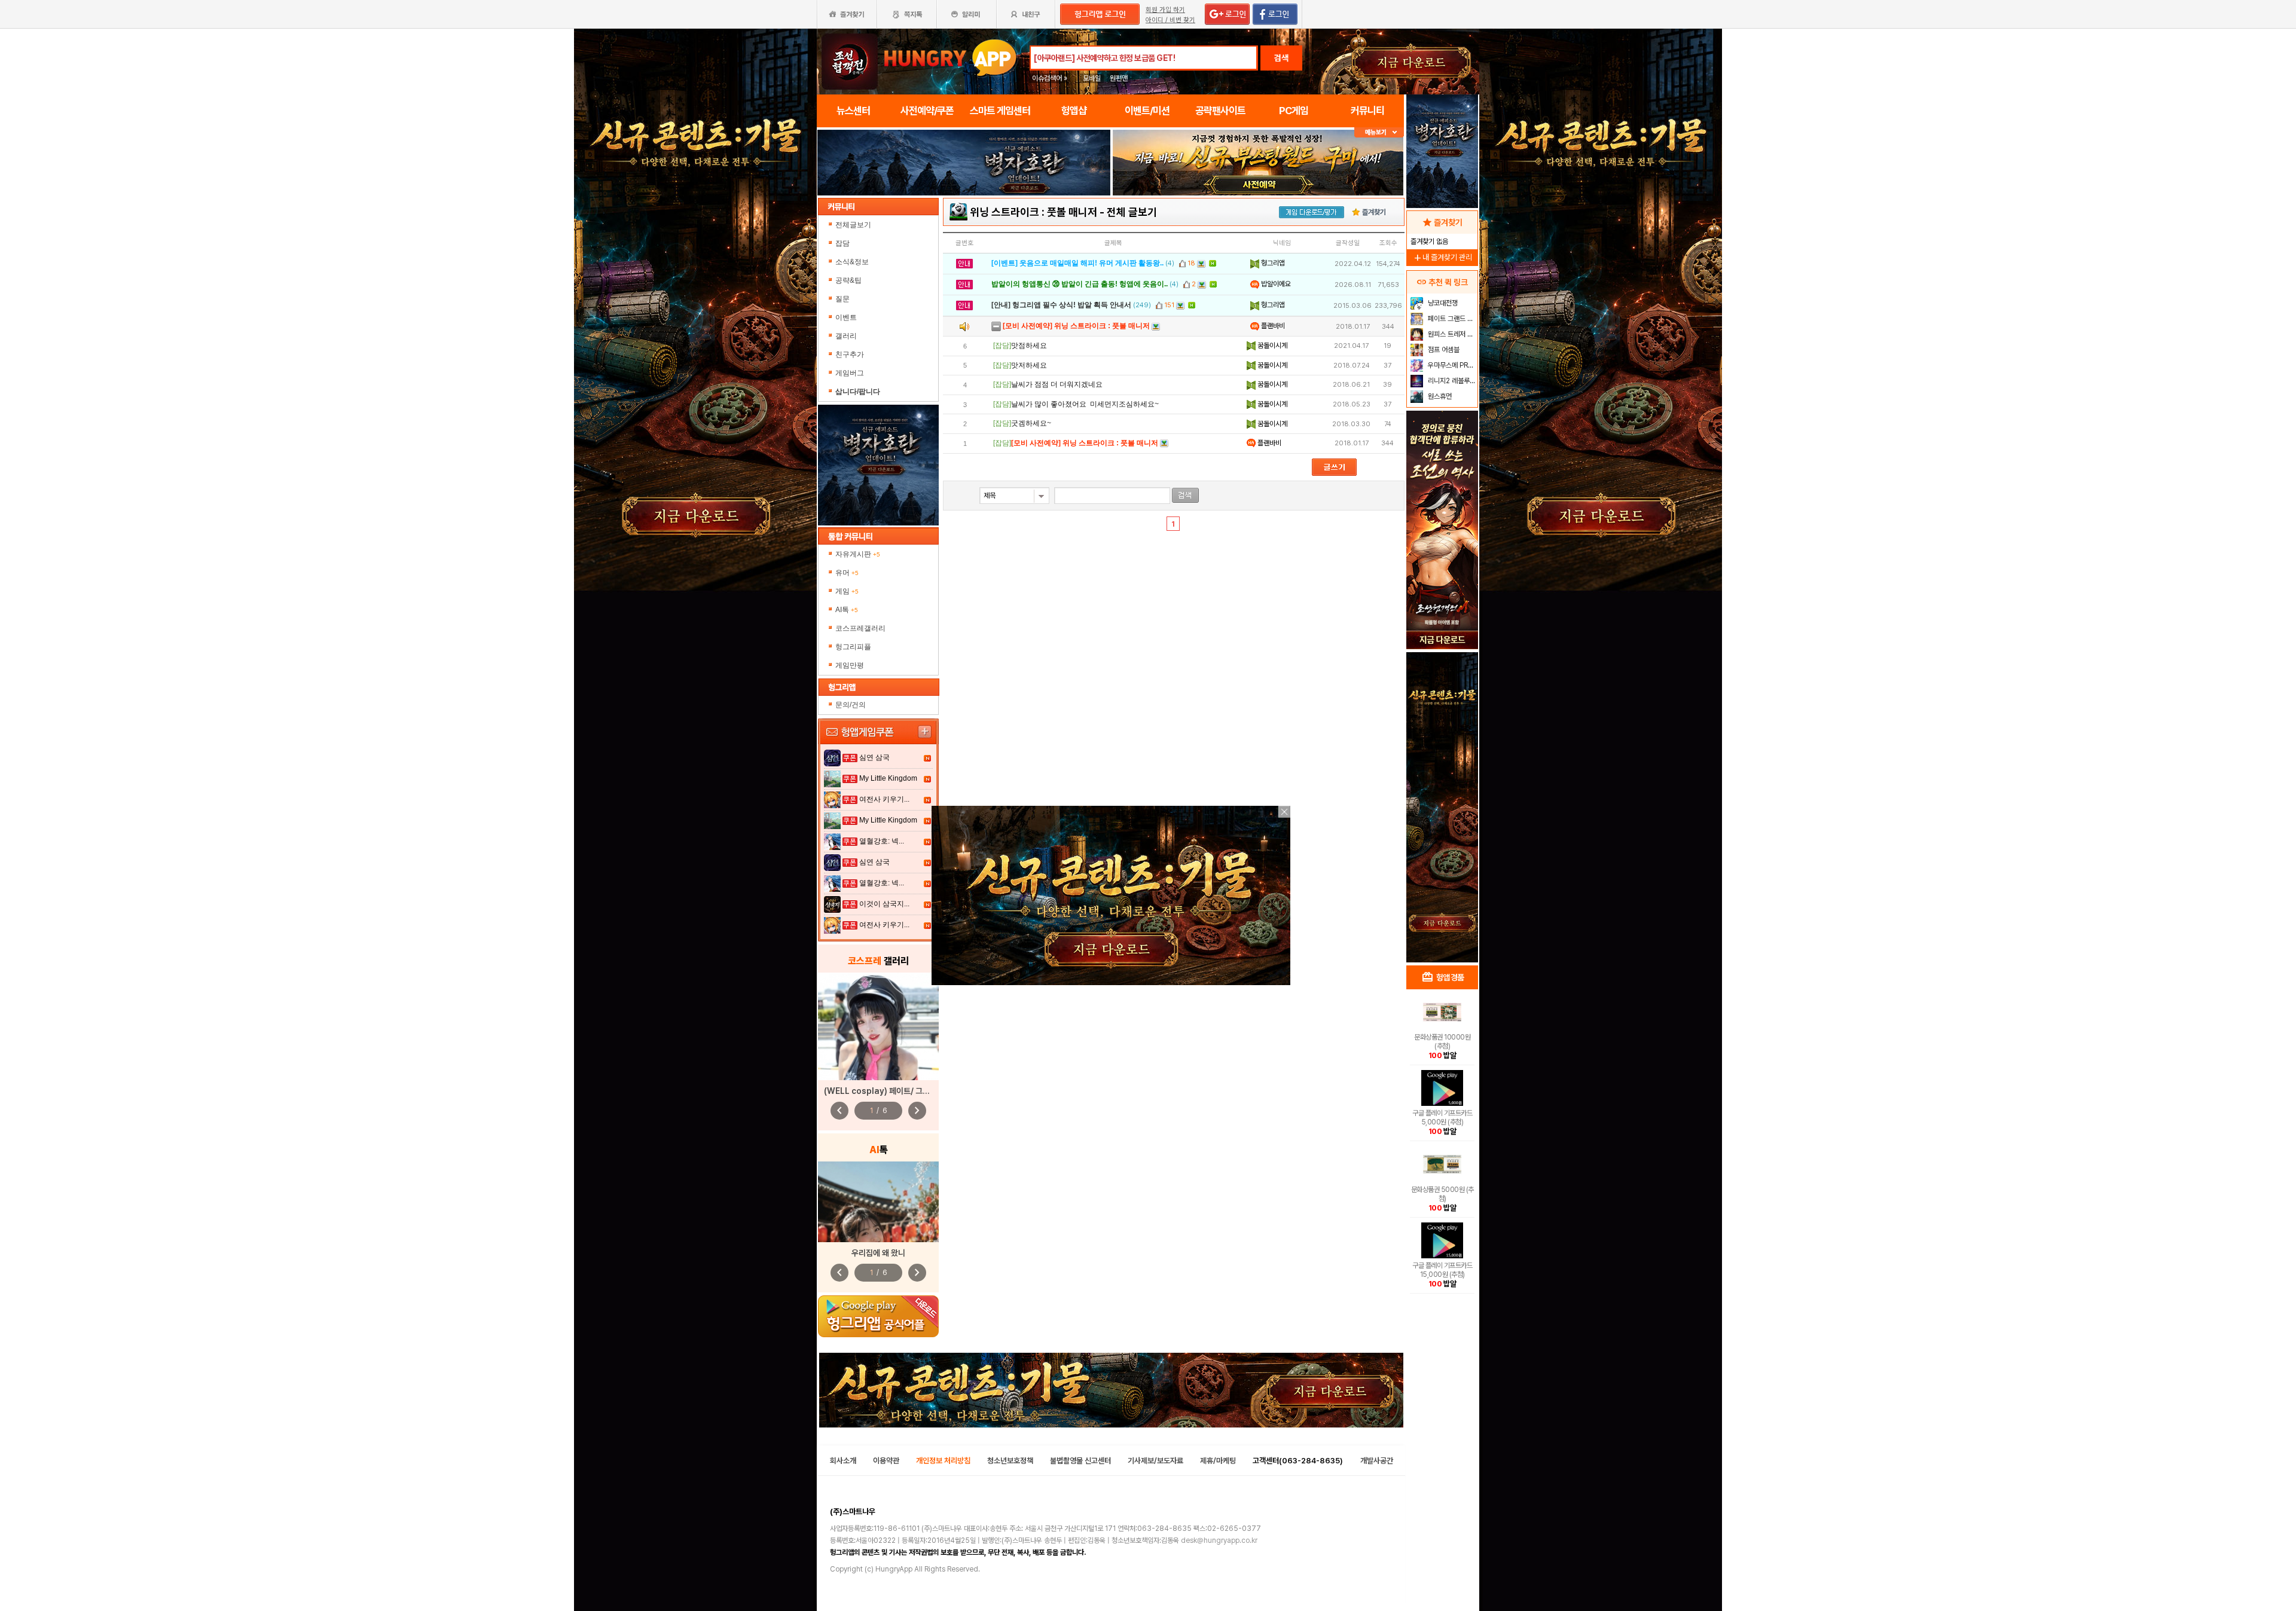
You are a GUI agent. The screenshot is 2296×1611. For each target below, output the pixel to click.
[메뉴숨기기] (1379, 132)
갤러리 (846, 336)
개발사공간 (1377, 1461)
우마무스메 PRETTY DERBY (1451, 365)
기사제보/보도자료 (1155, 1461)
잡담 (842, 243)
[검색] (1185, 495)
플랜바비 (1272, 326)
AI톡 (847, 610)
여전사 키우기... (884, 799)
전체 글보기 (1132, 212)
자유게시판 (858, 554)
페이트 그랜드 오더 (1451, 319)
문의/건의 (851, 705)
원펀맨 (1119, 78)
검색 (1281, 58)
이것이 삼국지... (884, 904)
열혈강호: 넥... (882, 841)
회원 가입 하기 (1165, 10)
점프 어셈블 (1443, 350)
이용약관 (886, 1461)
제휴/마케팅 (1218, 1461)
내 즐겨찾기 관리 (1442, 257)
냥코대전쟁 (1442, 303)
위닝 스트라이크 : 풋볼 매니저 (1033, 212)
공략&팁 (848, 280)
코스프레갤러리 (860, 628)
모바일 (1092, 78)
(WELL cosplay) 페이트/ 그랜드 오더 (889, 1091)
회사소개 (843, 1461)
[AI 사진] (878, 1202)
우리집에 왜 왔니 (878, 1253)
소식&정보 (852, 262)
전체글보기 (853, 225)
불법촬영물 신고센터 (1080, 1461)
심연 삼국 (874, 757)
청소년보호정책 (1010, 1461)
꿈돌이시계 (1271, 346)
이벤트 (846, 317)
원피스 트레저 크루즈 (1451, 334)
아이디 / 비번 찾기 (1170, 20)
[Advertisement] (964, 228)
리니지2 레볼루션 (1451, 381)
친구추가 (850, 354)
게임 (847, 591)
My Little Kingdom (888, 778)
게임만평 (850, 665)
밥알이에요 (1275, 284)
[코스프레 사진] (878, 1026)
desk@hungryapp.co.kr (1219, 1540)
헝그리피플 (853, 647)
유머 (847, 573)
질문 (842, 299)
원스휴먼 (1439, 396)
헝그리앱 (1272, 263)
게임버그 (850, 373)
